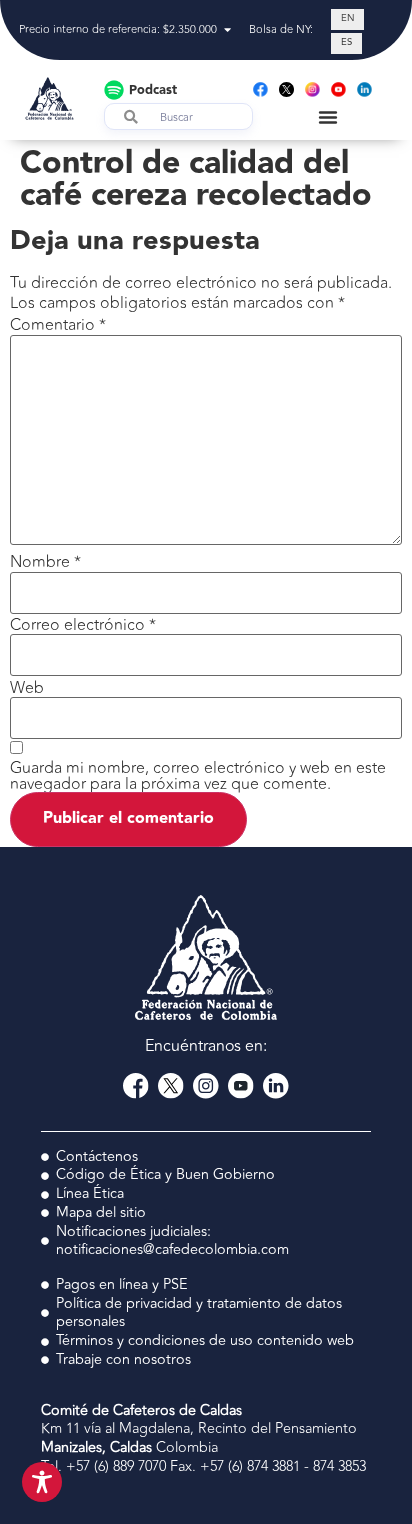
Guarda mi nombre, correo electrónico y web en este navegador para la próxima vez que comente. (198, 776)
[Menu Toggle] (328, 117)
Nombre (45, 562)
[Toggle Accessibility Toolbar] (42, 1482)
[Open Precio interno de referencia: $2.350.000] (227, 30)
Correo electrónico (83, 625)
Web (27, 688)
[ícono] (286, 89)
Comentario (58, 325)
